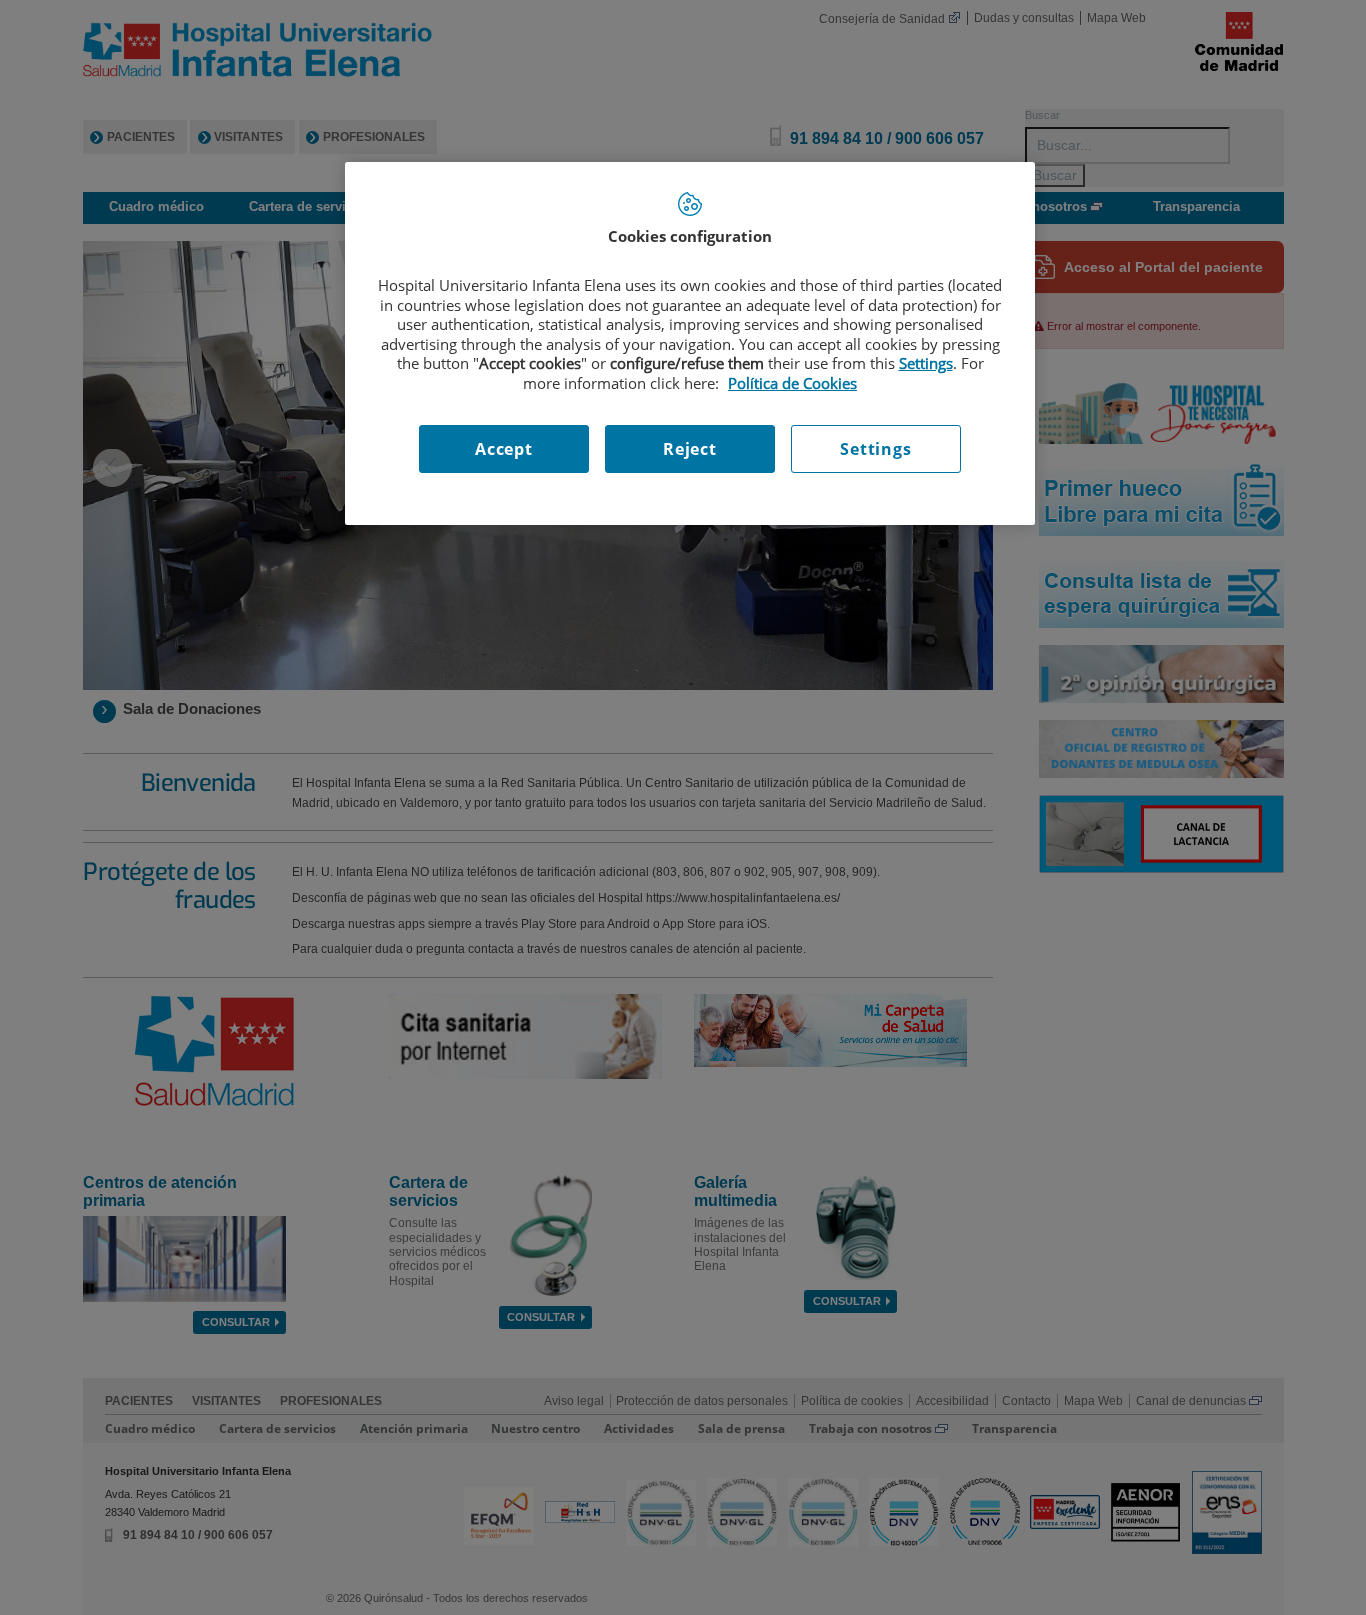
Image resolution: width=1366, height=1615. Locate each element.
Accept (504, 449)
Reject (690, 449)
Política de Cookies (792, 383)
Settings (875, 449)
